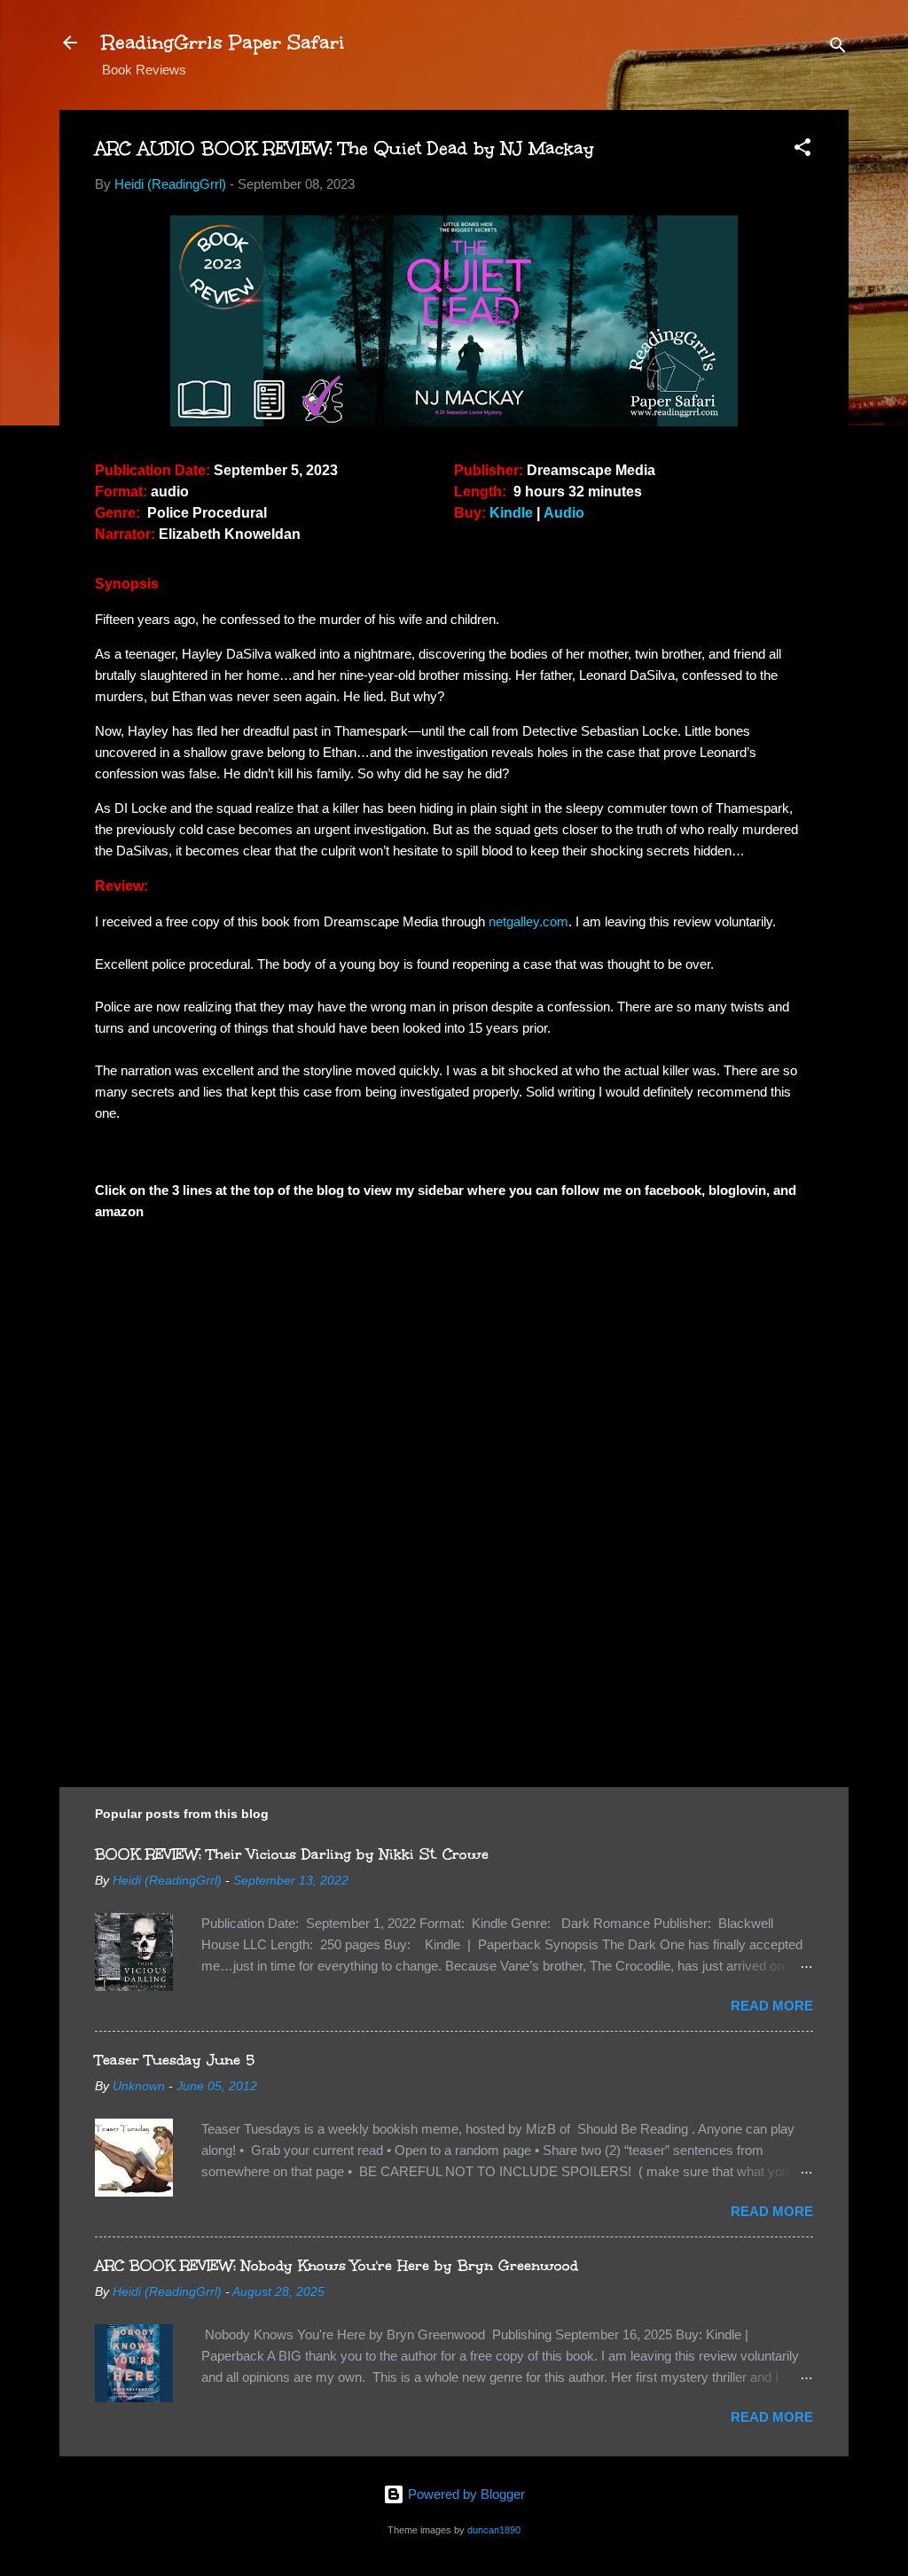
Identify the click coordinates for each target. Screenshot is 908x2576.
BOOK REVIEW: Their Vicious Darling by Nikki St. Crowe (292, 1854)
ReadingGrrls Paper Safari (223, 42)
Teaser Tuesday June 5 (175, 2060)
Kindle (511, 513)
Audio (564, 513)
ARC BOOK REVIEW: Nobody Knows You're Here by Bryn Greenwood (337, 2265)
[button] (802, 150)
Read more (772, 2006)
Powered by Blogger (465, 2494)
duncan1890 (494, 2530)
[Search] (838, 48)
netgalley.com (528, 921)
